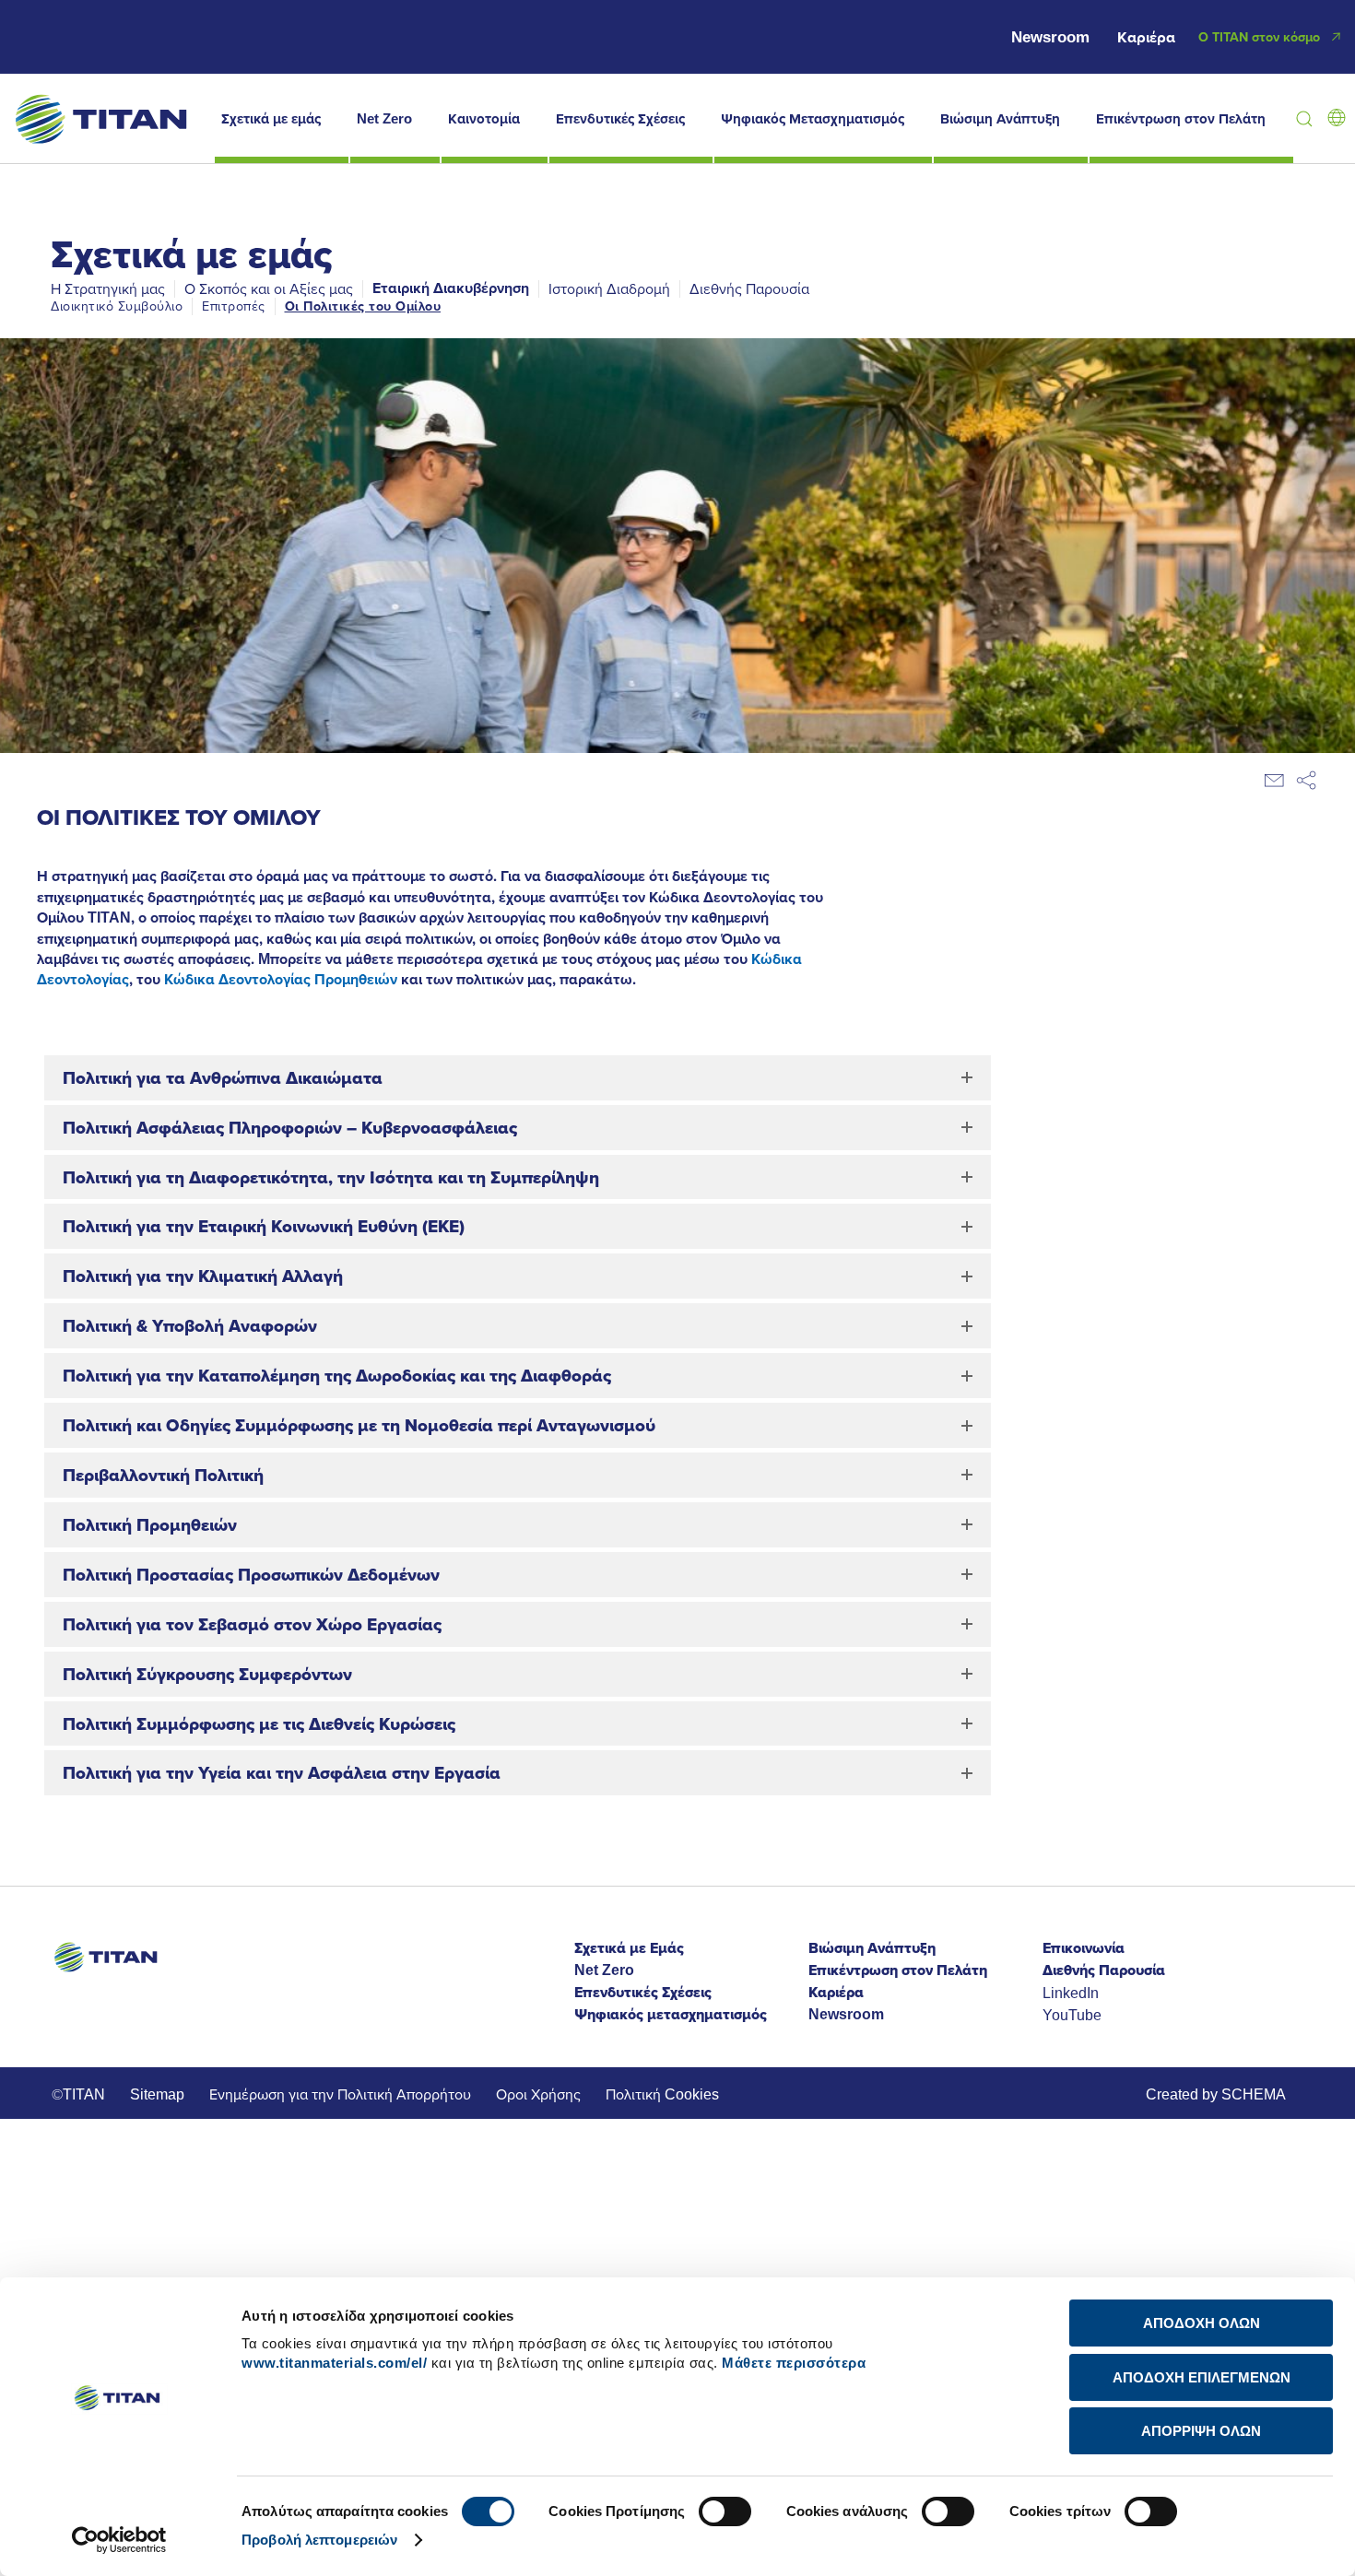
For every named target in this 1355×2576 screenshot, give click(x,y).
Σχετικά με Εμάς (629, 1948)
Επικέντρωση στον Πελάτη (1181, 119)
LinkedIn (1071, 1993)
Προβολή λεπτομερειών (319, 2540)
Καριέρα (1146, 37)
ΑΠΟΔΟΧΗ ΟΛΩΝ (1202, 2323)
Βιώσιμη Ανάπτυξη (1000, 119)
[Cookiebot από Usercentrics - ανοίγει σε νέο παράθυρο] (119, 2540)
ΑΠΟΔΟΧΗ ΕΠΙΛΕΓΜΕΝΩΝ (1202, 2377)
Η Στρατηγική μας (108, 288)
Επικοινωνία (1084, 1948)
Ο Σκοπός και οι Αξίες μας (269, 288)
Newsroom (1050, 37)
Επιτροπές (234, 306)
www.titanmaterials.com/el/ (334, 2363)
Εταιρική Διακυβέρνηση (451, 288)
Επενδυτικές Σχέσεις (620, 119)
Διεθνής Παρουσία (749, 288)
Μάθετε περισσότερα (794, 2363)
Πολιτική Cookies (662, 2094)
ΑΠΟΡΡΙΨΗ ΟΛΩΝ (1201, 2431)
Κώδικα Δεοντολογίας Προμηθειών (281, 979)
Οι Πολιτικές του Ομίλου (363, 306)
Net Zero (384, 119)
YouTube (1072, 2015)
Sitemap (157, 2094)
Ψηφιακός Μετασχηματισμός (813, 119)
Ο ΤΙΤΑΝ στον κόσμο (1259, 37)
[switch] (725, 2511)
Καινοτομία (484, 119)
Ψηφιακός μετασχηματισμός (671, 2014)
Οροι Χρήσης (538, 2094)
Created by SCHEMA (1216, 2094)
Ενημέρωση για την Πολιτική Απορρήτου (340, 2094)
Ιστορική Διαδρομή (609, 288)
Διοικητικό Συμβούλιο (117, 306)
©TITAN (78, 2094)
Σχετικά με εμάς (271, 119)
